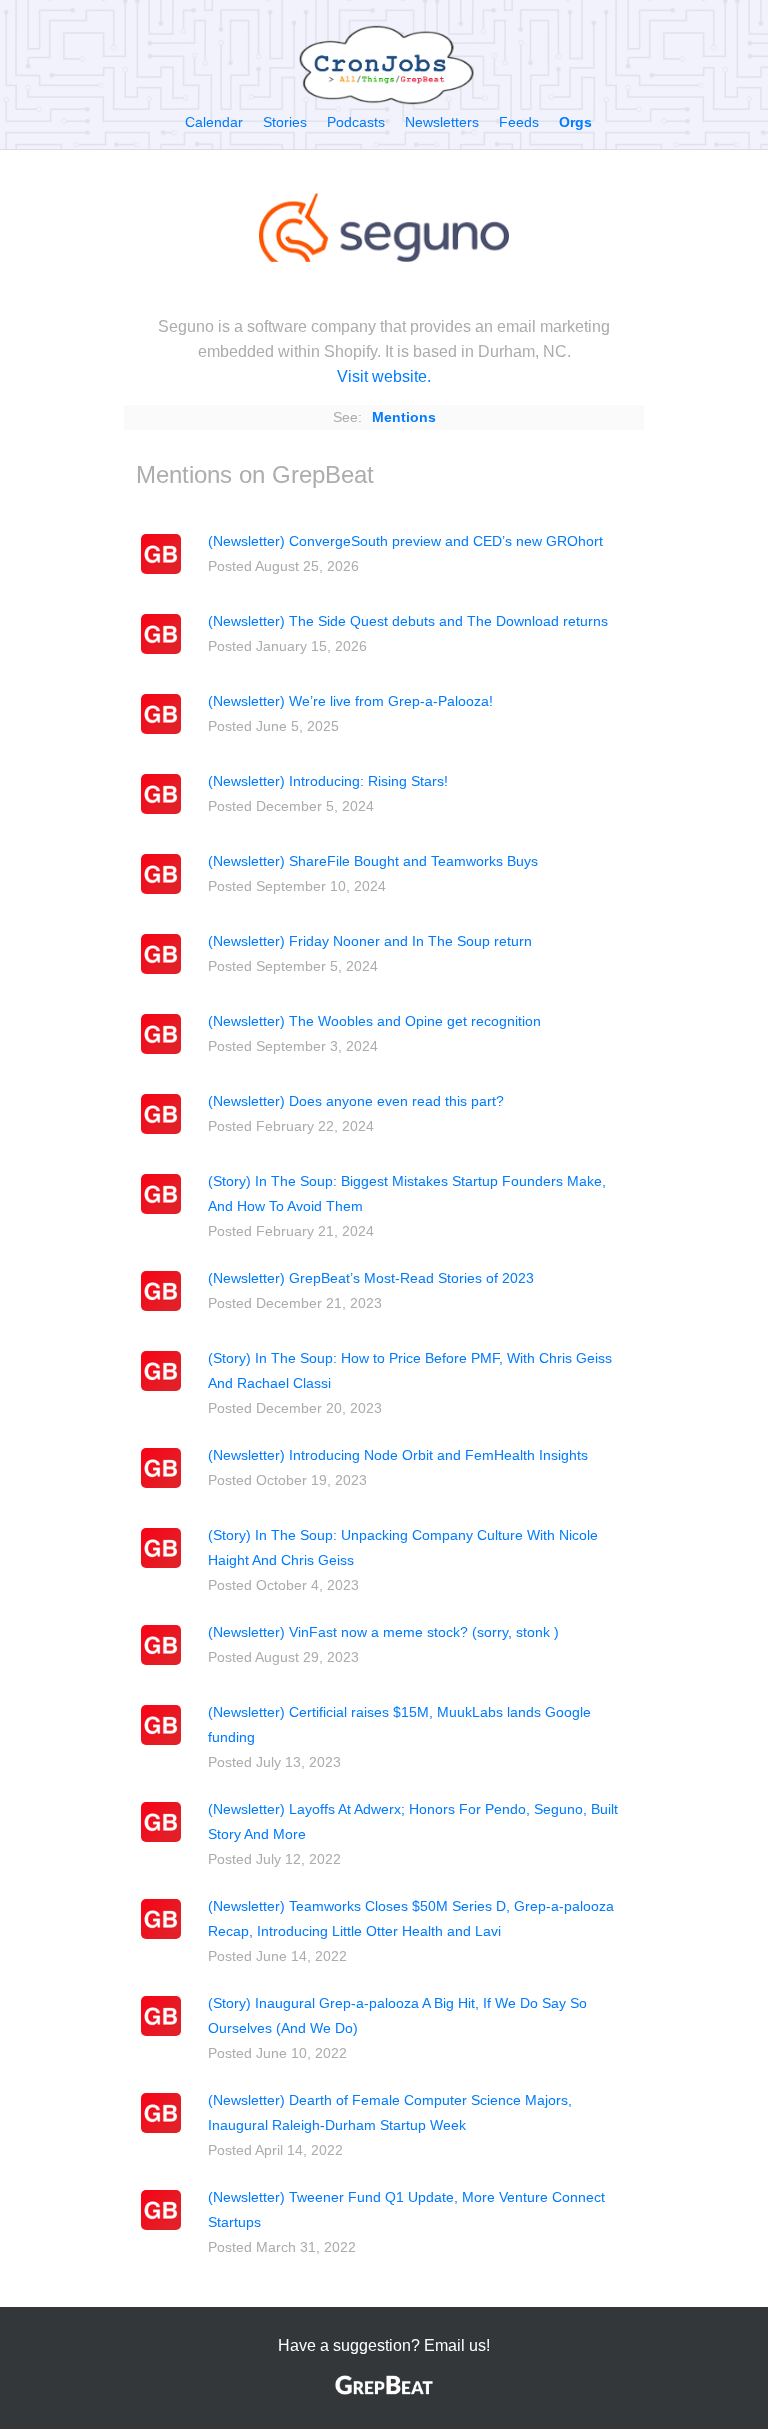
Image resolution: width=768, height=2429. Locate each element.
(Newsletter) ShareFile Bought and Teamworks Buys (373, 861)
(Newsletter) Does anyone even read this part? (356, 1101)
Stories (285, 122)
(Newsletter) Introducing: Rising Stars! (328, 781)
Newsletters (442, 122)
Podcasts (356, 122)
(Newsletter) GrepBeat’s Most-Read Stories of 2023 (371, 1278)
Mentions (404, 417)
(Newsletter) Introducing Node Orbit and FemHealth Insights (398, 1455)
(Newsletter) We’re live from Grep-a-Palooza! (350, 701)
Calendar (214, 122)
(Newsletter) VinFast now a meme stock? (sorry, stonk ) (383, 1632)
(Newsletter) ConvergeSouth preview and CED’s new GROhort (405, 541)
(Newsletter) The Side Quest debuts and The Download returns (408, 621)
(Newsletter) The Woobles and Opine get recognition (374, 1021)
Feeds (519, 122)
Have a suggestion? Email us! (384, 2345)
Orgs (575, 122)
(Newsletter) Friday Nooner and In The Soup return (370, 941)
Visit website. (384, 376)
